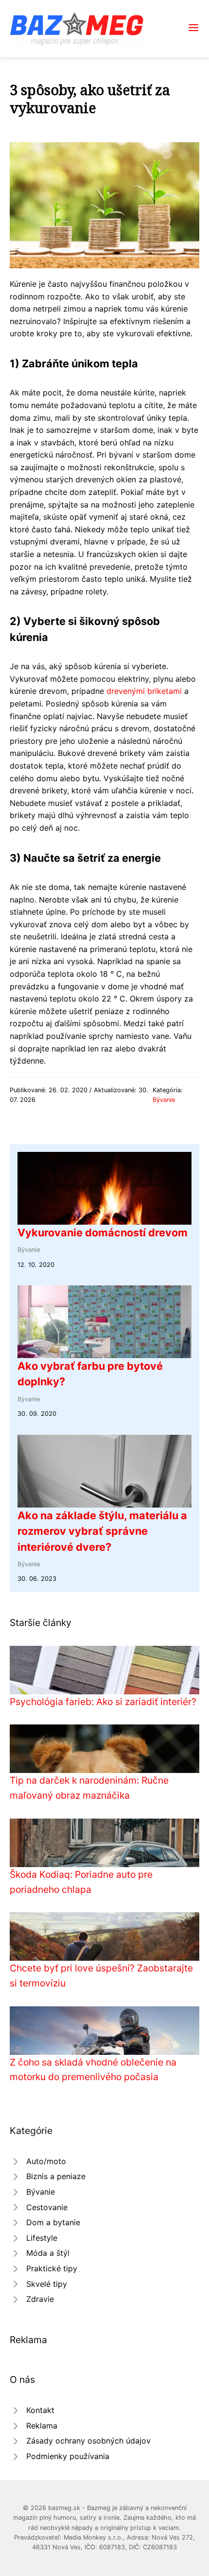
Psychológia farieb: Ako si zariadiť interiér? (103, 1702)
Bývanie (164, 1100)
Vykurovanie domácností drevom (103, 1232)
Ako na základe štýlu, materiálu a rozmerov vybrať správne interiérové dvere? (102, 1531)
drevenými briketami (144, 691)
